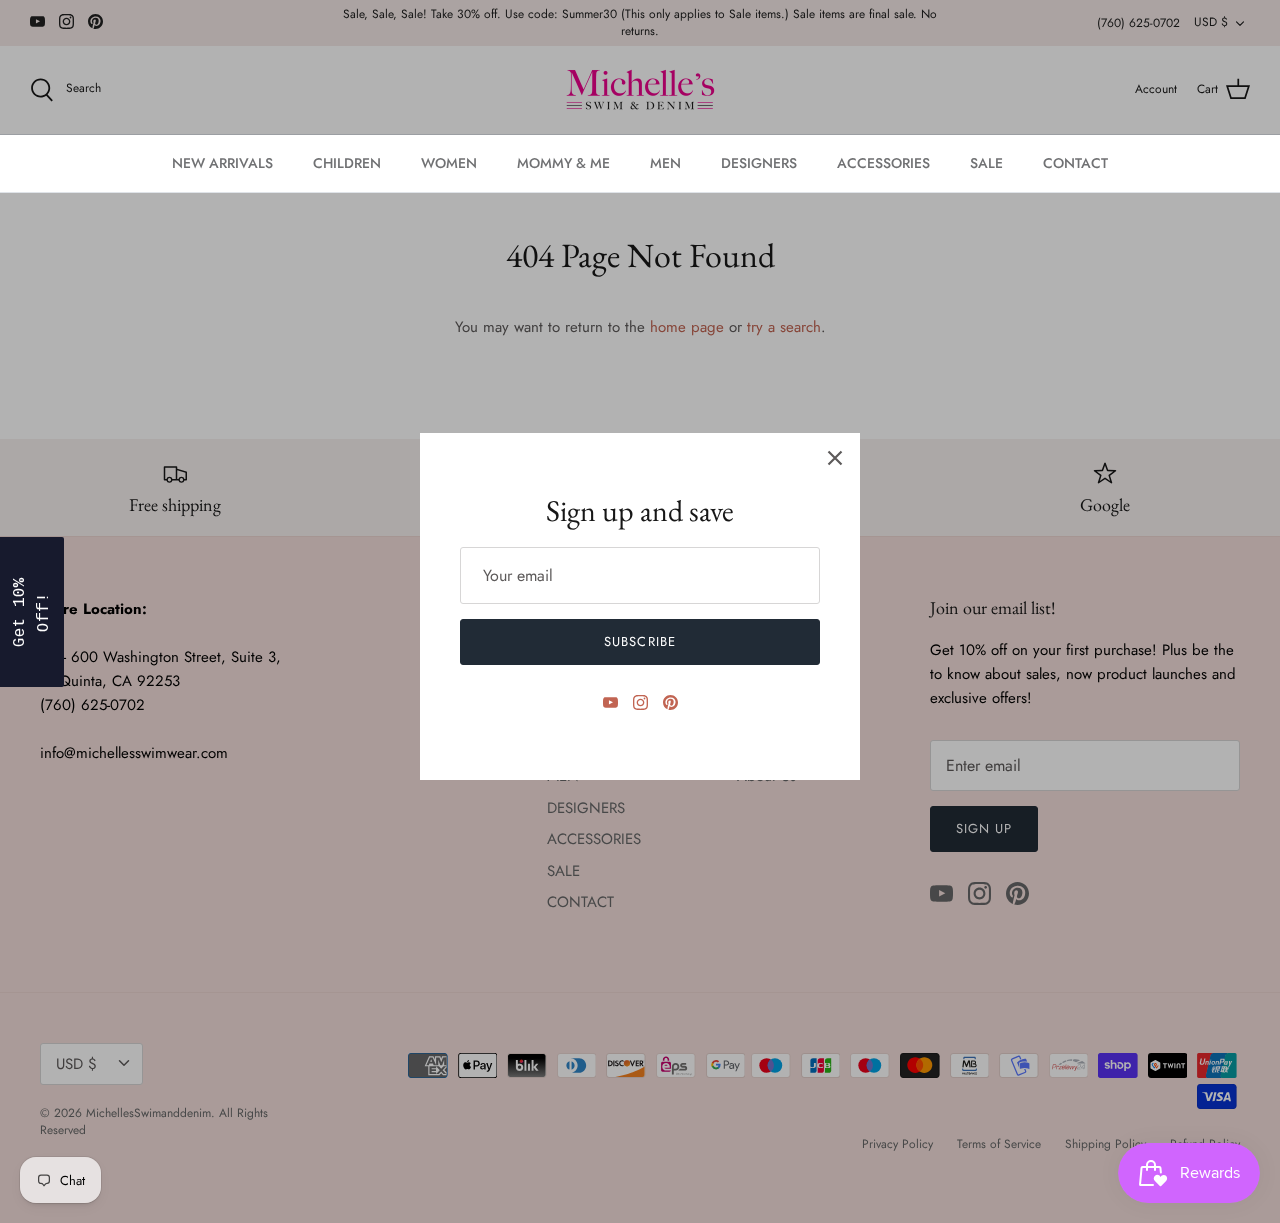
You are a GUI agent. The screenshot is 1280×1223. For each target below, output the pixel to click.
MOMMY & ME (563, 163)
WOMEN (449, 163)
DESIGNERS (759, 163)
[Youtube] (610, 702)
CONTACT (1075, 163)
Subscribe (639, 641)
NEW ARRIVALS (222, 163)
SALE (986, 163)
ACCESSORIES (883, 163)
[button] (32, 612)
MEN (665, 163)
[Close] (835, 458)
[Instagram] (640, 702)
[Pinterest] (670, 702)
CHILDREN (347, 163)
